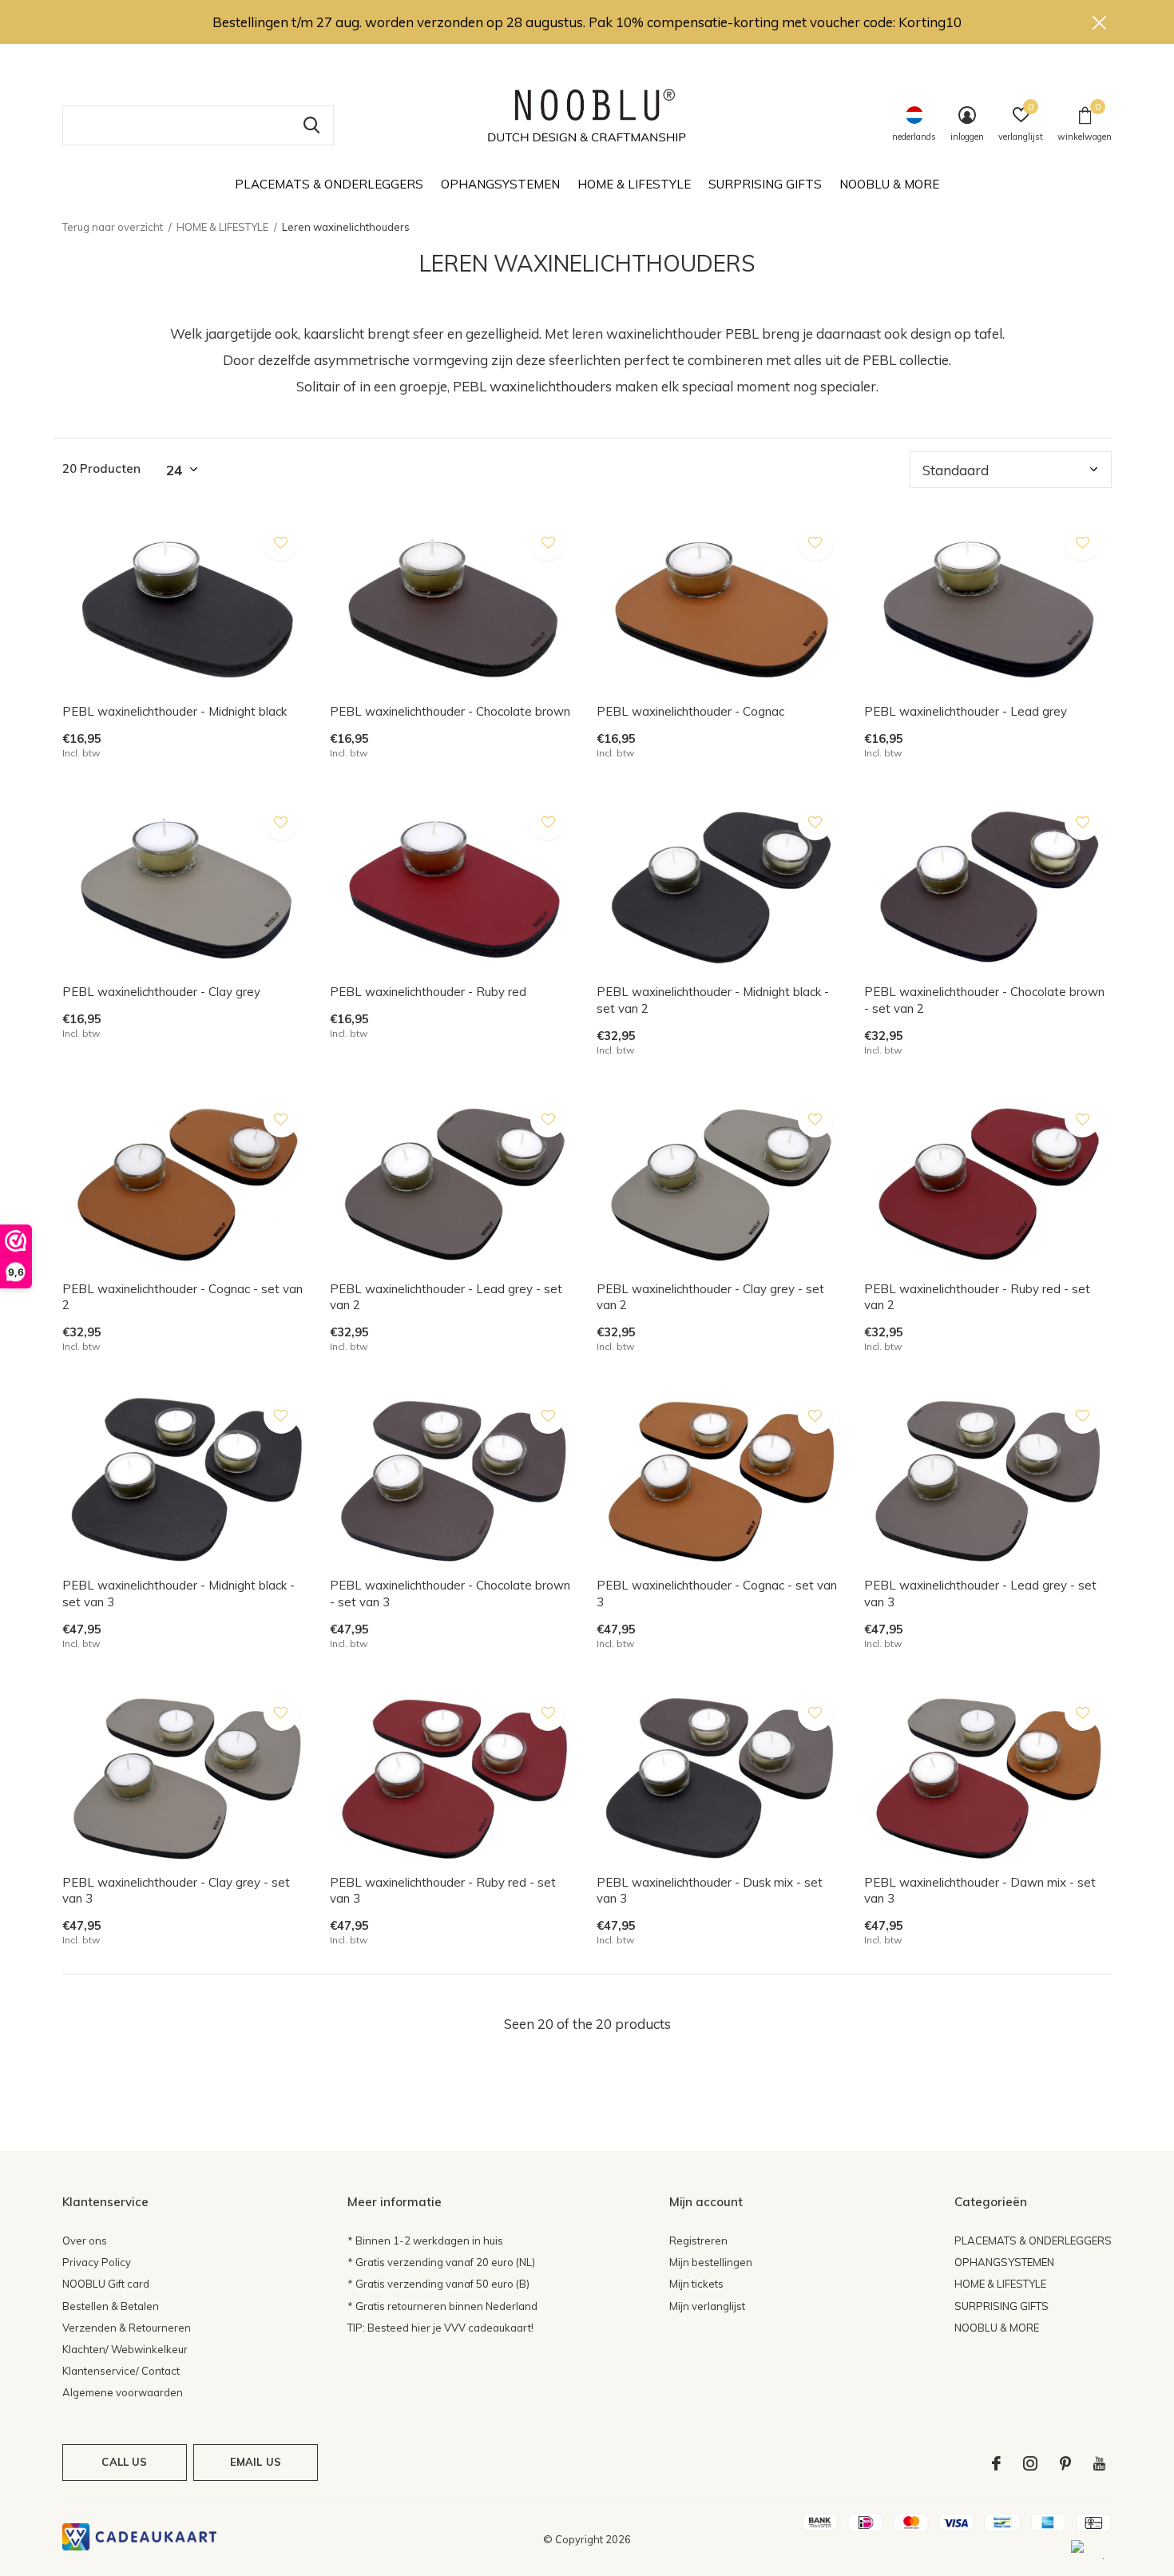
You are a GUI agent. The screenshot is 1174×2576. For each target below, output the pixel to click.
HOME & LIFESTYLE (634, 184)
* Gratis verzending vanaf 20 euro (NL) (441, 2262)
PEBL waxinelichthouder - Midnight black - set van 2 (713, 1000)
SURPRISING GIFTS (765, 184)
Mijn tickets (696, 2284)
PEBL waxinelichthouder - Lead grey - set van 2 (446, 1297)
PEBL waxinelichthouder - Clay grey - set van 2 (710, 1297)
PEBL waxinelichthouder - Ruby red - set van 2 (977, 1297)
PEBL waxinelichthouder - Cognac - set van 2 (182, 1297)
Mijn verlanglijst (707, 2306)
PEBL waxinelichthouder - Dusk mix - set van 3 (710, 1891)
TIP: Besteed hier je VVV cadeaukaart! (440, 2328)
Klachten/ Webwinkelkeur (125, 2349)
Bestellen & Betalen (111, 2306)
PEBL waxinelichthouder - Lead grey (966, 711)
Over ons (85, 2241)
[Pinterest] (1065, 2463)
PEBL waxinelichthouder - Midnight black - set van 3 (178, 1594)
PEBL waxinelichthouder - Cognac (690, 711)
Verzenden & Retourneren (127, 2328)
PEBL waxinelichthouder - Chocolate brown (450, 711)
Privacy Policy (97, 2262)
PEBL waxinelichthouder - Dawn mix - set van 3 (980, 1891)
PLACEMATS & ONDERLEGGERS (329, 184)
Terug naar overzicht (113, 227)
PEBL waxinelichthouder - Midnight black (175, 711)
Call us (124, 2462)
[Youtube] (1099, 2463)
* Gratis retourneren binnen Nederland (442, 2306)
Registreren (698, 2241)
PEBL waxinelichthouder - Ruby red (428, 992)
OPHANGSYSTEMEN (500, 184)
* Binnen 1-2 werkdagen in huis (425, 2241)
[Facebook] (996, 2463)
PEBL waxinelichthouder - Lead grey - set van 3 (980, 1594)
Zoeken (311, 125)
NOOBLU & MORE (889, 184)
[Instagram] (1030, 2463)
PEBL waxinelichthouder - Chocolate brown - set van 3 (450, 1594)
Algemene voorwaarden (123, 2392)
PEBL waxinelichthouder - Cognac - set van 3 (717, 1594)
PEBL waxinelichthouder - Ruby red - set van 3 (443, 1891)
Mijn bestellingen (711, 2262)
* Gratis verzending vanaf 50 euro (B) (438, 2284)
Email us (256, 2462)
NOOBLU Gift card (106, 2284)
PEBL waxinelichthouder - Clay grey (161, 992)
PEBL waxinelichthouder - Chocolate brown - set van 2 (984, 1000)
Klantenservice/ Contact (121, 2371)
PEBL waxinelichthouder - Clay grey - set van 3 (176, 1891)
